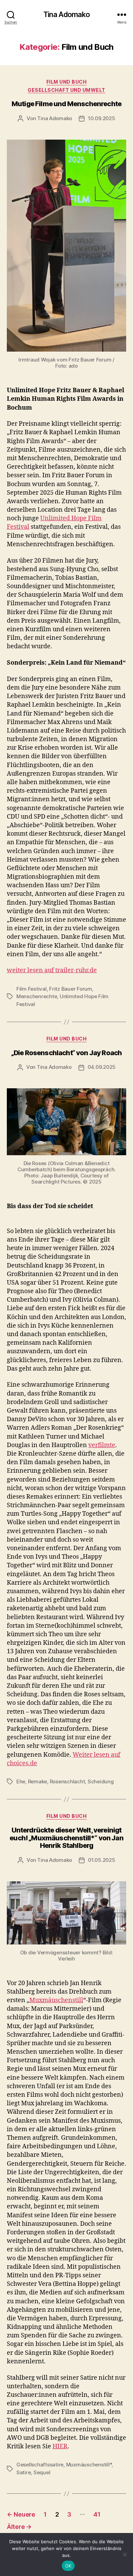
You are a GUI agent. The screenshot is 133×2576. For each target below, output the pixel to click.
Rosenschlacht (68, 1781)
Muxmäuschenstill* (89, 2465)
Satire (24, 2472)
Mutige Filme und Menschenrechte (66, 104)
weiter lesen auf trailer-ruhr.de (52, 970)
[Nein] (124, 2554)
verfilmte (102, 1445)
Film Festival (32, 989)
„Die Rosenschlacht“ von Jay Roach (67, 1053)
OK (68, 2566)
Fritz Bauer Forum (71, 989)
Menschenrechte (37, 996)
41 (97, 2514)
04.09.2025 (102, 1067)
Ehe (21, 1781)
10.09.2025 (101, 118)
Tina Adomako (66, 15)
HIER (60, 2446)
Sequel (42, 2472)
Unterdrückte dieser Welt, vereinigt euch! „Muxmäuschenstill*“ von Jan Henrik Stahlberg (66, 1838)
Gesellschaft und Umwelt (66, 90)
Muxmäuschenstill (56, 2000)
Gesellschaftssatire (40, 2465)
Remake (38, 1781)
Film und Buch (67, 82)
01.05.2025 (101, 1860)
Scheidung (101, 1781)
